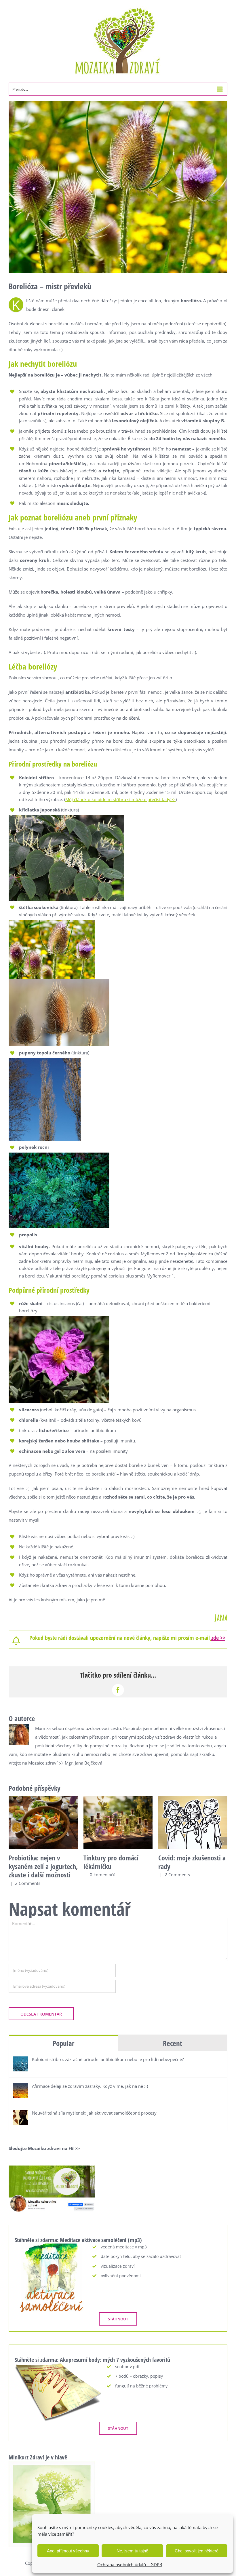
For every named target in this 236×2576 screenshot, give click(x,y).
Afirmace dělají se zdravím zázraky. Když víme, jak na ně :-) (90, 2086)
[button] (13, 1841)
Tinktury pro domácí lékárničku (111, 1862)
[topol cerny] (45, 1060)
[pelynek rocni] (59, 1155)
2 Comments (28, 1883)
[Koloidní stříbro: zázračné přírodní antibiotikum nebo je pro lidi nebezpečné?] (21, 2061)
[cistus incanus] (59, 1318)
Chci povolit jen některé (197, 2551)
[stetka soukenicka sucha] (59, 981)
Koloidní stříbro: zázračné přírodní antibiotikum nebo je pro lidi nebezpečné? (108, 2059)
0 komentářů (103, 1875)
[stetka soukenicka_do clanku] (52, 922)
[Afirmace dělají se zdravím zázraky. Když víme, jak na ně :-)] (21, 2088)
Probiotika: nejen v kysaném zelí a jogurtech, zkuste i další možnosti (43, 1866)
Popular (63, 2043)
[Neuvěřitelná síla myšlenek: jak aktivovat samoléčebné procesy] (21, 2114)
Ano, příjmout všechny (68, 2551)
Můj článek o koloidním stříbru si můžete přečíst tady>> (120, 799)
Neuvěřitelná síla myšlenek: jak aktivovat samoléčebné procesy (94, 2113)
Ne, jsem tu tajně (132, 2551)
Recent (173, 2043)
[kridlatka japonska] (66, 817)
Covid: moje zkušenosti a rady (192, 1862)
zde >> (218, 1638)
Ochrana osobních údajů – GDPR (130, 2564)
